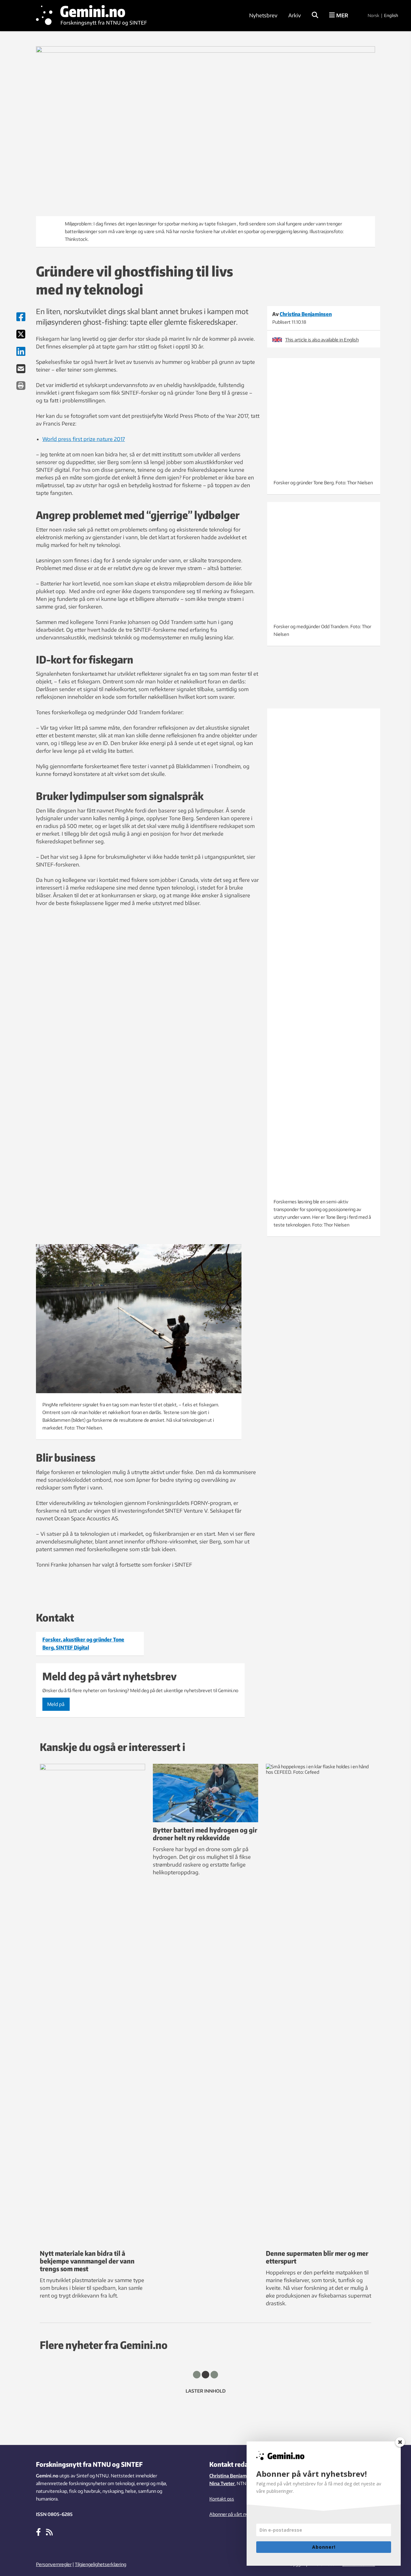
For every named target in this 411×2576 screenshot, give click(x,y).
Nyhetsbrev (263, 15)
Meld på (56, 1704)
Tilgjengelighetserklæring (101, 2564)
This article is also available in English (322, 340)
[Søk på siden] (315, 15)
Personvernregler (54, 2564)
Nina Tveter (222, 2483)
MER (341, 15)
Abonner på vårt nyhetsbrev (238, 2514)
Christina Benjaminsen (234, 2476)
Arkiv (295, 15)
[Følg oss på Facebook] (38, 2532)
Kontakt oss (222, 2499)
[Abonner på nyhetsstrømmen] (49, 2532)
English (391, 15)
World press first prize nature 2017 (84, 439)
